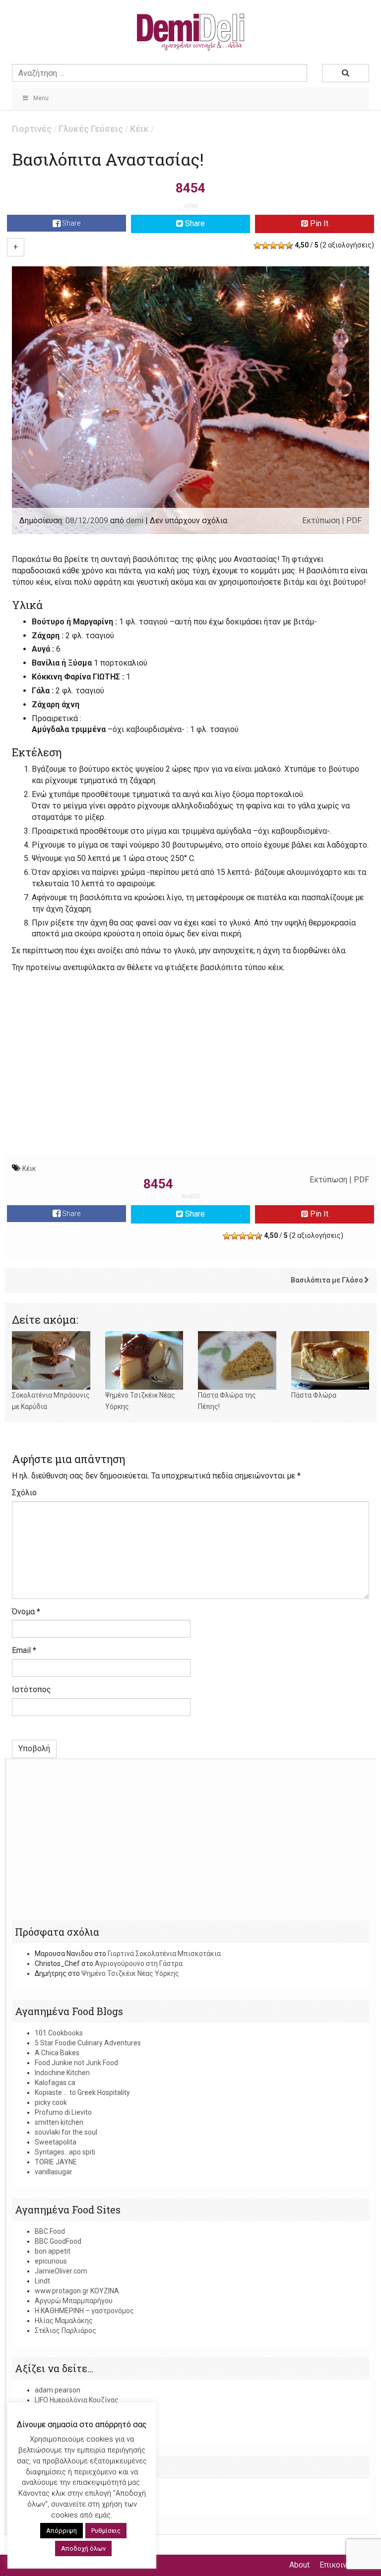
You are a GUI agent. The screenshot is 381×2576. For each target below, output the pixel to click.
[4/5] (281, 245)
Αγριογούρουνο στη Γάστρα (139, 1963)
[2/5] (265, 245)
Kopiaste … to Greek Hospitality (82, 2092)
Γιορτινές (32, 129)
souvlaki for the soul (66, 2132)
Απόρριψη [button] (62, 2531)
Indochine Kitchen (62, 2073)
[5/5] (289, 245)
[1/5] (257, 245)
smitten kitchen (59, 2122)
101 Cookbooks (59, 2033)
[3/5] (273, 245)
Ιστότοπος (32, 1689)
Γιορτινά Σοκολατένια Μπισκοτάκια (164, 1954)
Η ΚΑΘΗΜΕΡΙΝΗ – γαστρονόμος (84, 2311)
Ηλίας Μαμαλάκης (64, 2321)
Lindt (42, 2281)
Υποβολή (34, 1748)
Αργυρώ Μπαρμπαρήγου (74, 2301)
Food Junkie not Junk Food (76, 2063)
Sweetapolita (56, 2142)
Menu (41, 98)
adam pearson (58, 2390)
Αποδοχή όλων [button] (83, 2548)
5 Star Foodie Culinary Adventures (88, 2043)
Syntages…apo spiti (65, 2152)
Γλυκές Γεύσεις (91, 129)
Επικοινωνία (342, 2565)
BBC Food (50, 2231)
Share (70, 223)
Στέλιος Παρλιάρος (65, 2331)
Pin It (318, 223)
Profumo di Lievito (63, 2112)
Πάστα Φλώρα (314, 1395)
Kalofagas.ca (55, 2083)
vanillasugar (54, 2172)
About (299, 2565)
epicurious (51, 2261)
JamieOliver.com (61, 2271)
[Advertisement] (190, 1079)
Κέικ (139, 129)
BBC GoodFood (58, 2241)
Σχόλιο (24, 1493)
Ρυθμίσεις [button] (106, 2531)
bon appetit (53, 2251)
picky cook (51, 2102)
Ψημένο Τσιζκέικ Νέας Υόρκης (130, 1973)
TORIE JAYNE (56, 2162)
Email (24, 1650)
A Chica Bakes (57, 2053)
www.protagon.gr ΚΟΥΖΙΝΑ (77, 2291)
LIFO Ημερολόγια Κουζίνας (77, 2400)
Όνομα (26, 1612)
